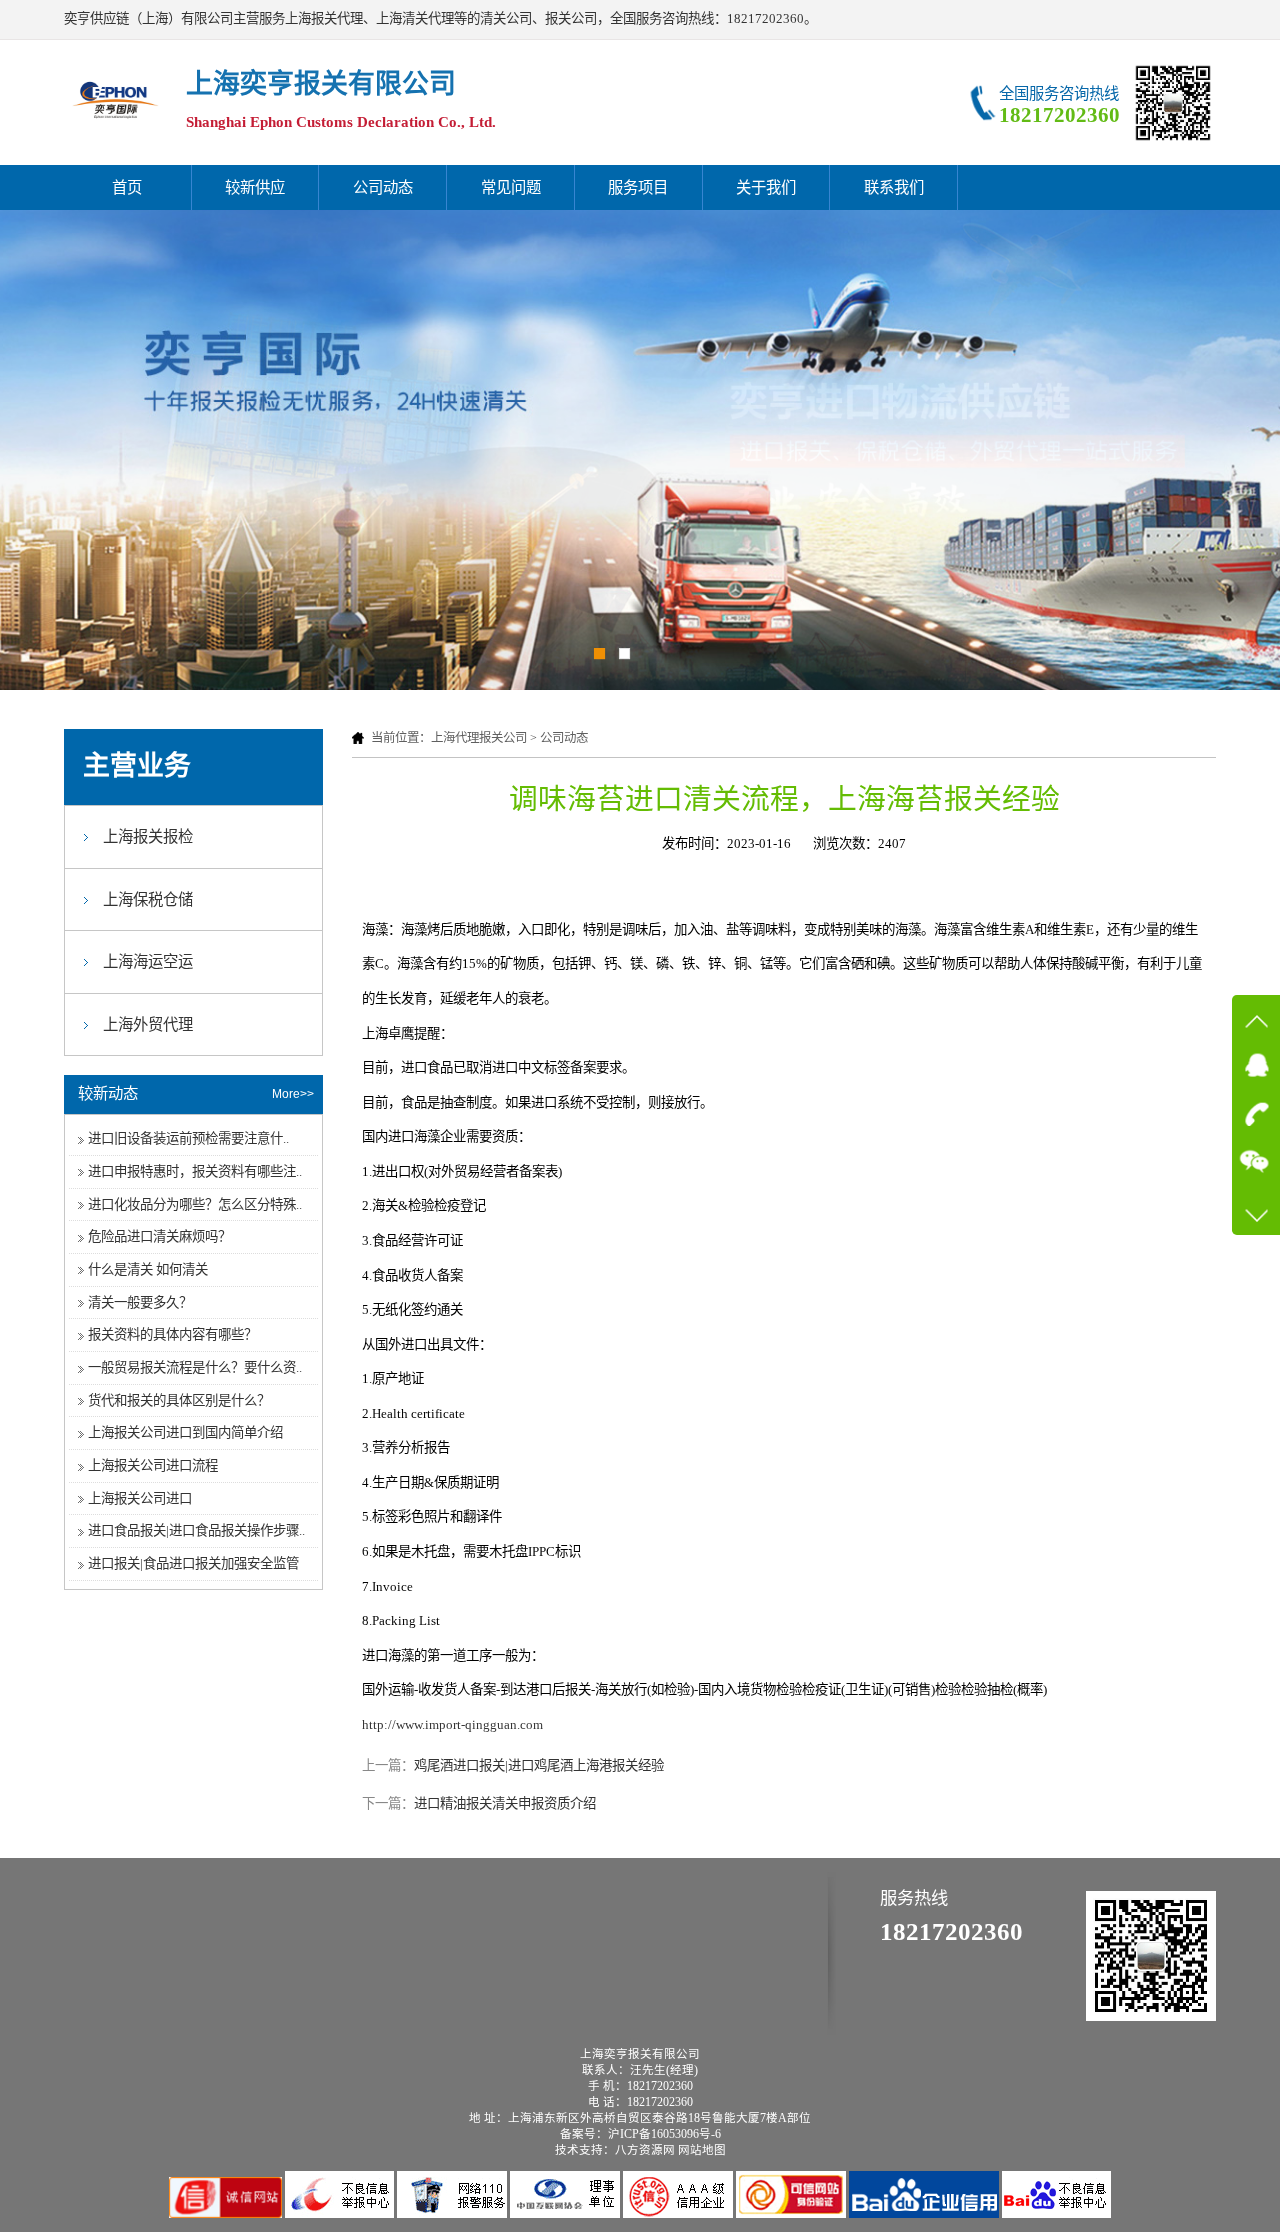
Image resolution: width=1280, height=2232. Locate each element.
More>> (293, 1094)
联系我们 (894, 187)
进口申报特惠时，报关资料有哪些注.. (195, 1171)
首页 (127, 187)
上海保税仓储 (148, 899)
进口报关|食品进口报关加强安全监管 (193, 1563)
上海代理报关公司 (479, 738)
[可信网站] (792, 2213)
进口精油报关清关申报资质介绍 (505, 1803)
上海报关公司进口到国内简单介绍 (185, 1432)
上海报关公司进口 (140, 1498)
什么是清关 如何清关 (148, 1269)
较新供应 (255, 187)
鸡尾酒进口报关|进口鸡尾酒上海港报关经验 (539, 1765)
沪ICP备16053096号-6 (664, 2134)
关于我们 (766, 187)
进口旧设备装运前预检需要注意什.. (188, 1138)
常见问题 (511, 187)
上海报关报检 (148, 836)
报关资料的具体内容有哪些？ (172, 1334)
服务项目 (638, 187)
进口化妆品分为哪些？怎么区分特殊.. (195, 1204)
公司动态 (383, 187)
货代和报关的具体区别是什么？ (179, 1400)
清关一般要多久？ (140, 1302)
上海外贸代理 (148, 1024)
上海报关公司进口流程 (153, 1465)
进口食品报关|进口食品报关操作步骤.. (196, 1530)
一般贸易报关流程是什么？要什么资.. (195, 1367)
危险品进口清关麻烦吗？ (159, 1236)
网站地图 (702, 2150)
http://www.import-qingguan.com (452, 1724)
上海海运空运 (148, 961)
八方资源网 (645, 2150)
